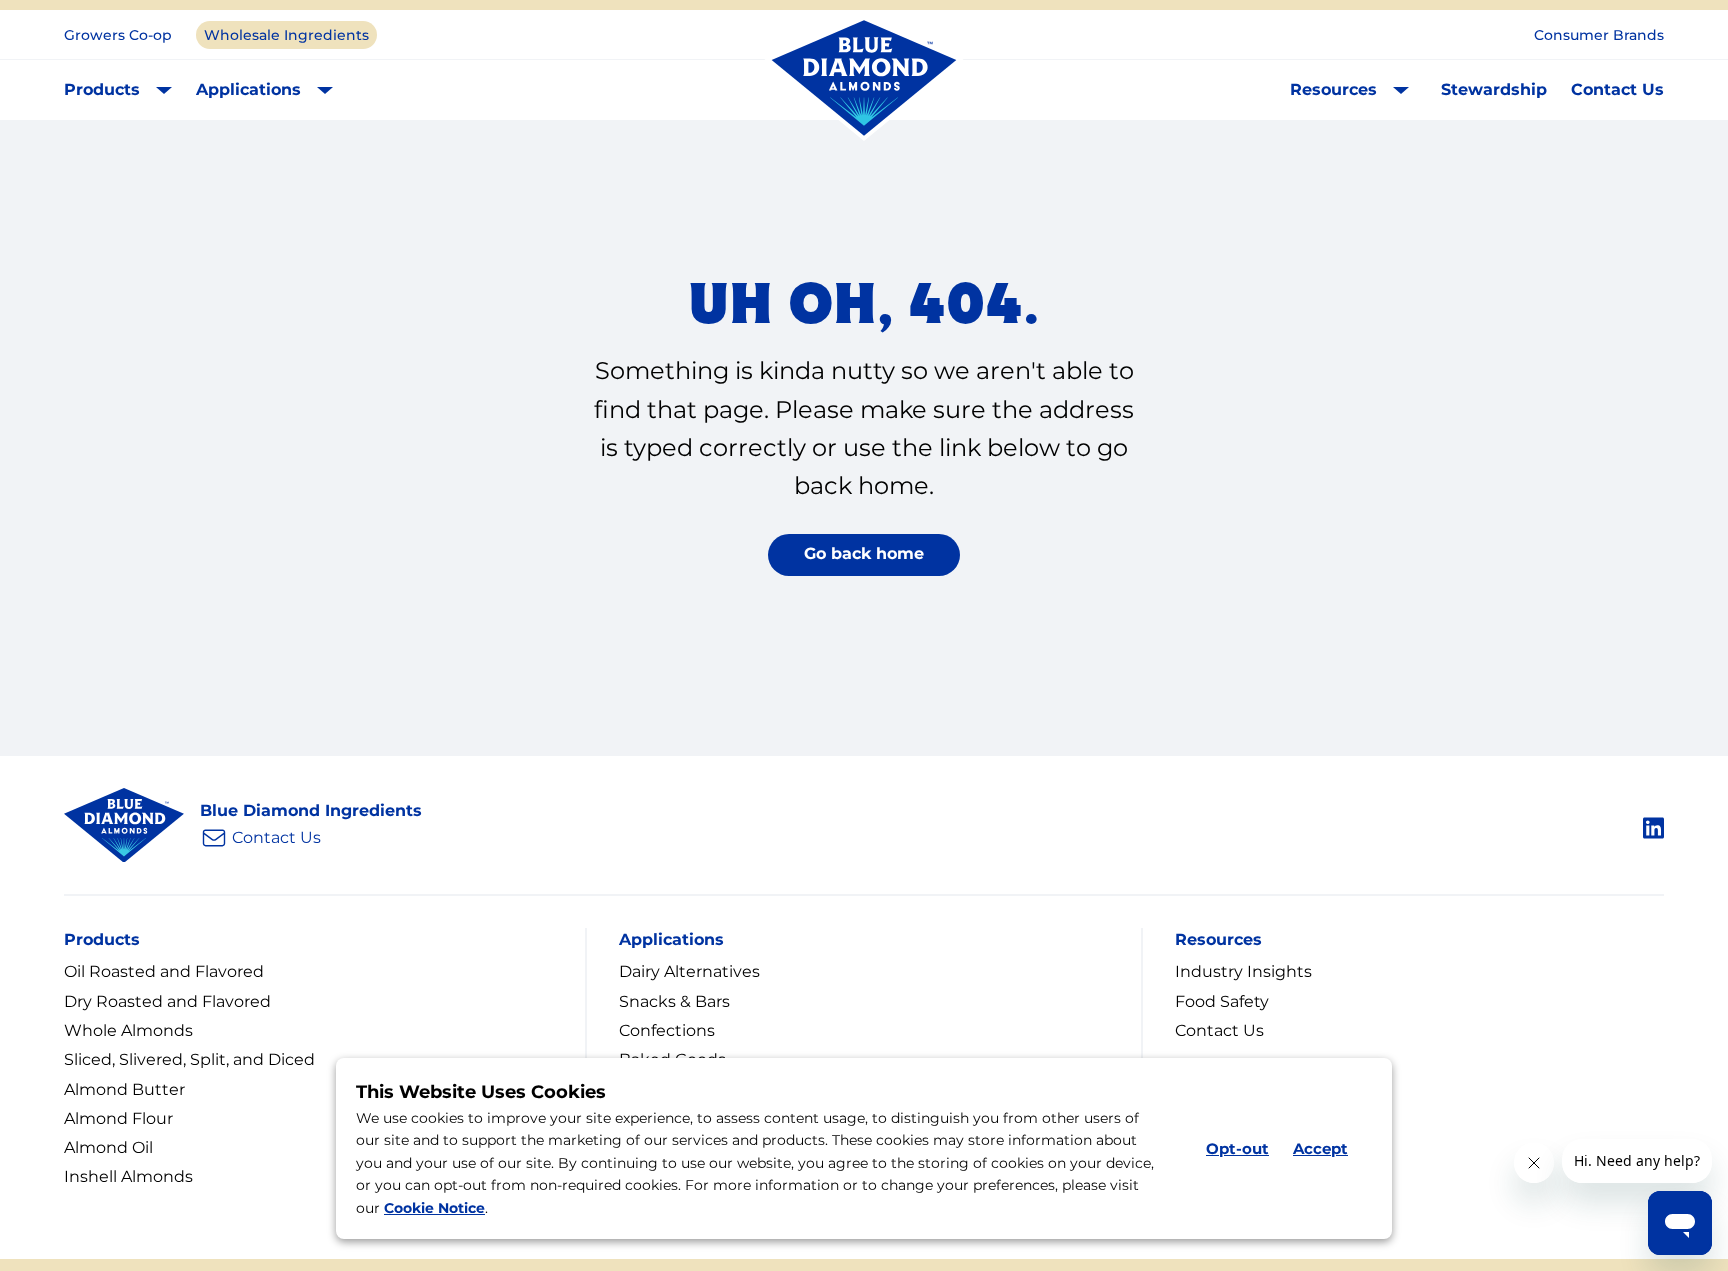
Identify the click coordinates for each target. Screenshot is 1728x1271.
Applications (248, 89)
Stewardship (1494, 89)
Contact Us (1617, 89)
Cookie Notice (434, 1208)
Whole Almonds (128, 1030)
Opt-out (1237, 1148)
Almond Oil (108, 1147)
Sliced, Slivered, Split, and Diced (189, 1059)
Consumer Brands (1599, 35)
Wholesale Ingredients (286, 35)
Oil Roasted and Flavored (164, 971)
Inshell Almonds (128, 1176)
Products (102, 89)
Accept (1320, 1148)
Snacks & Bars (674, 1001)
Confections (667, 1030)
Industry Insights (1243, 971)
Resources (1333, 89)
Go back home (864, 553)
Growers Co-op (118, 35)
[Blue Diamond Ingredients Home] (864, 78)
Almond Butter (124, 1089)
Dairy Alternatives (689, 971)
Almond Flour (118, 1118)
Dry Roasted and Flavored (167, 1001)
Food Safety (1222, 1001)
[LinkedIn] (1653, 825)
